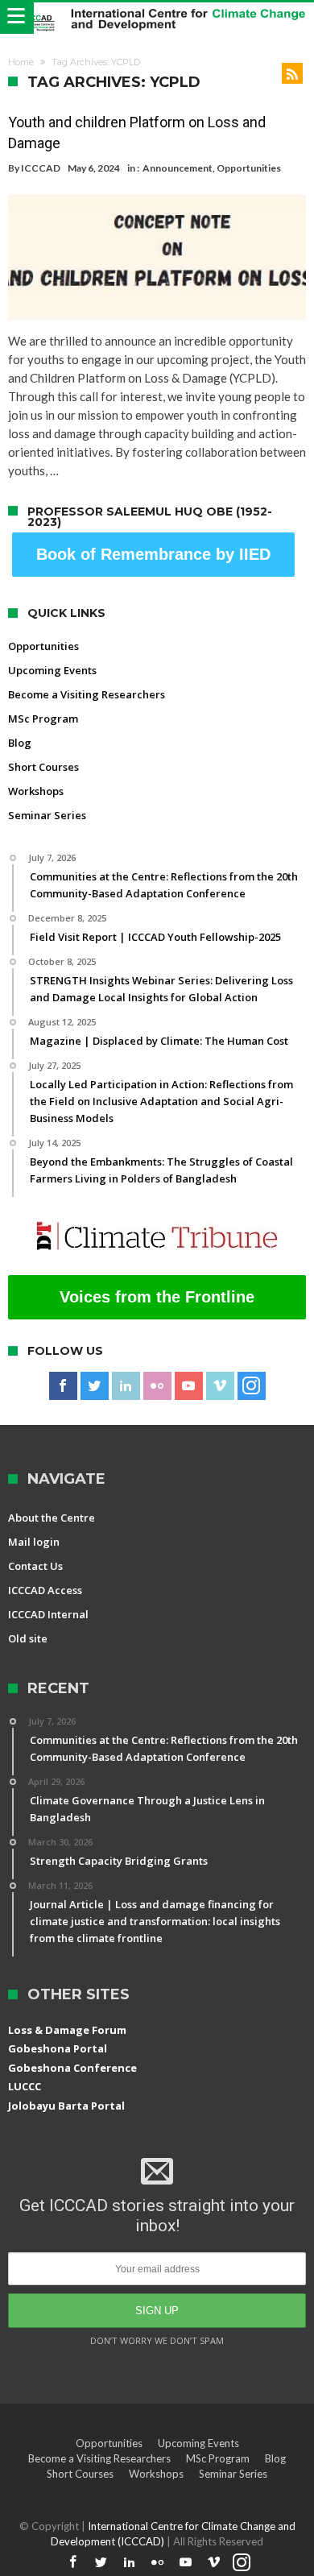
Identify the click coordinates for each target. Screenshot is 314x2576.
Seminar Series (47, 815)
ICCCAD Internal (48, 1614)
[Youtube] (189, 1386)
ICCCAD (41, 168)
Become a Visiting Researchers (87, 694)
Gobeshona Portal (58, 2048)
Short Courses (43, 767)
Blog (20, 743)
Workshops (36, 791)
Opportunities (249, 168)
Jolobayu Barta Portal (66, 2106)
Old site (28, 1638)
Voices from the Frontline (157, 1297)
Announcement (178, 168)
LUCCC (25, 2086)
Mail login (34, 1542)
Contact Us (35, 1566)
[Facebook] (63, 1386)
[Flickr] (157, 1386)
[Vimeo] (220, 1386)
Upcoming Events (52, 670)
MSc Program (43, 719)
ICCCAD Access (45, 1590)
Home (21, 62)
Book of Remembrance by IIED (153, 554)
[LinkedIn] (126, 1386)
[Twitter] (95, 1386)
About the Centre (52, 1518)
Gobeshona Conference (72, 2068)
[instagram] (252, 1386)
